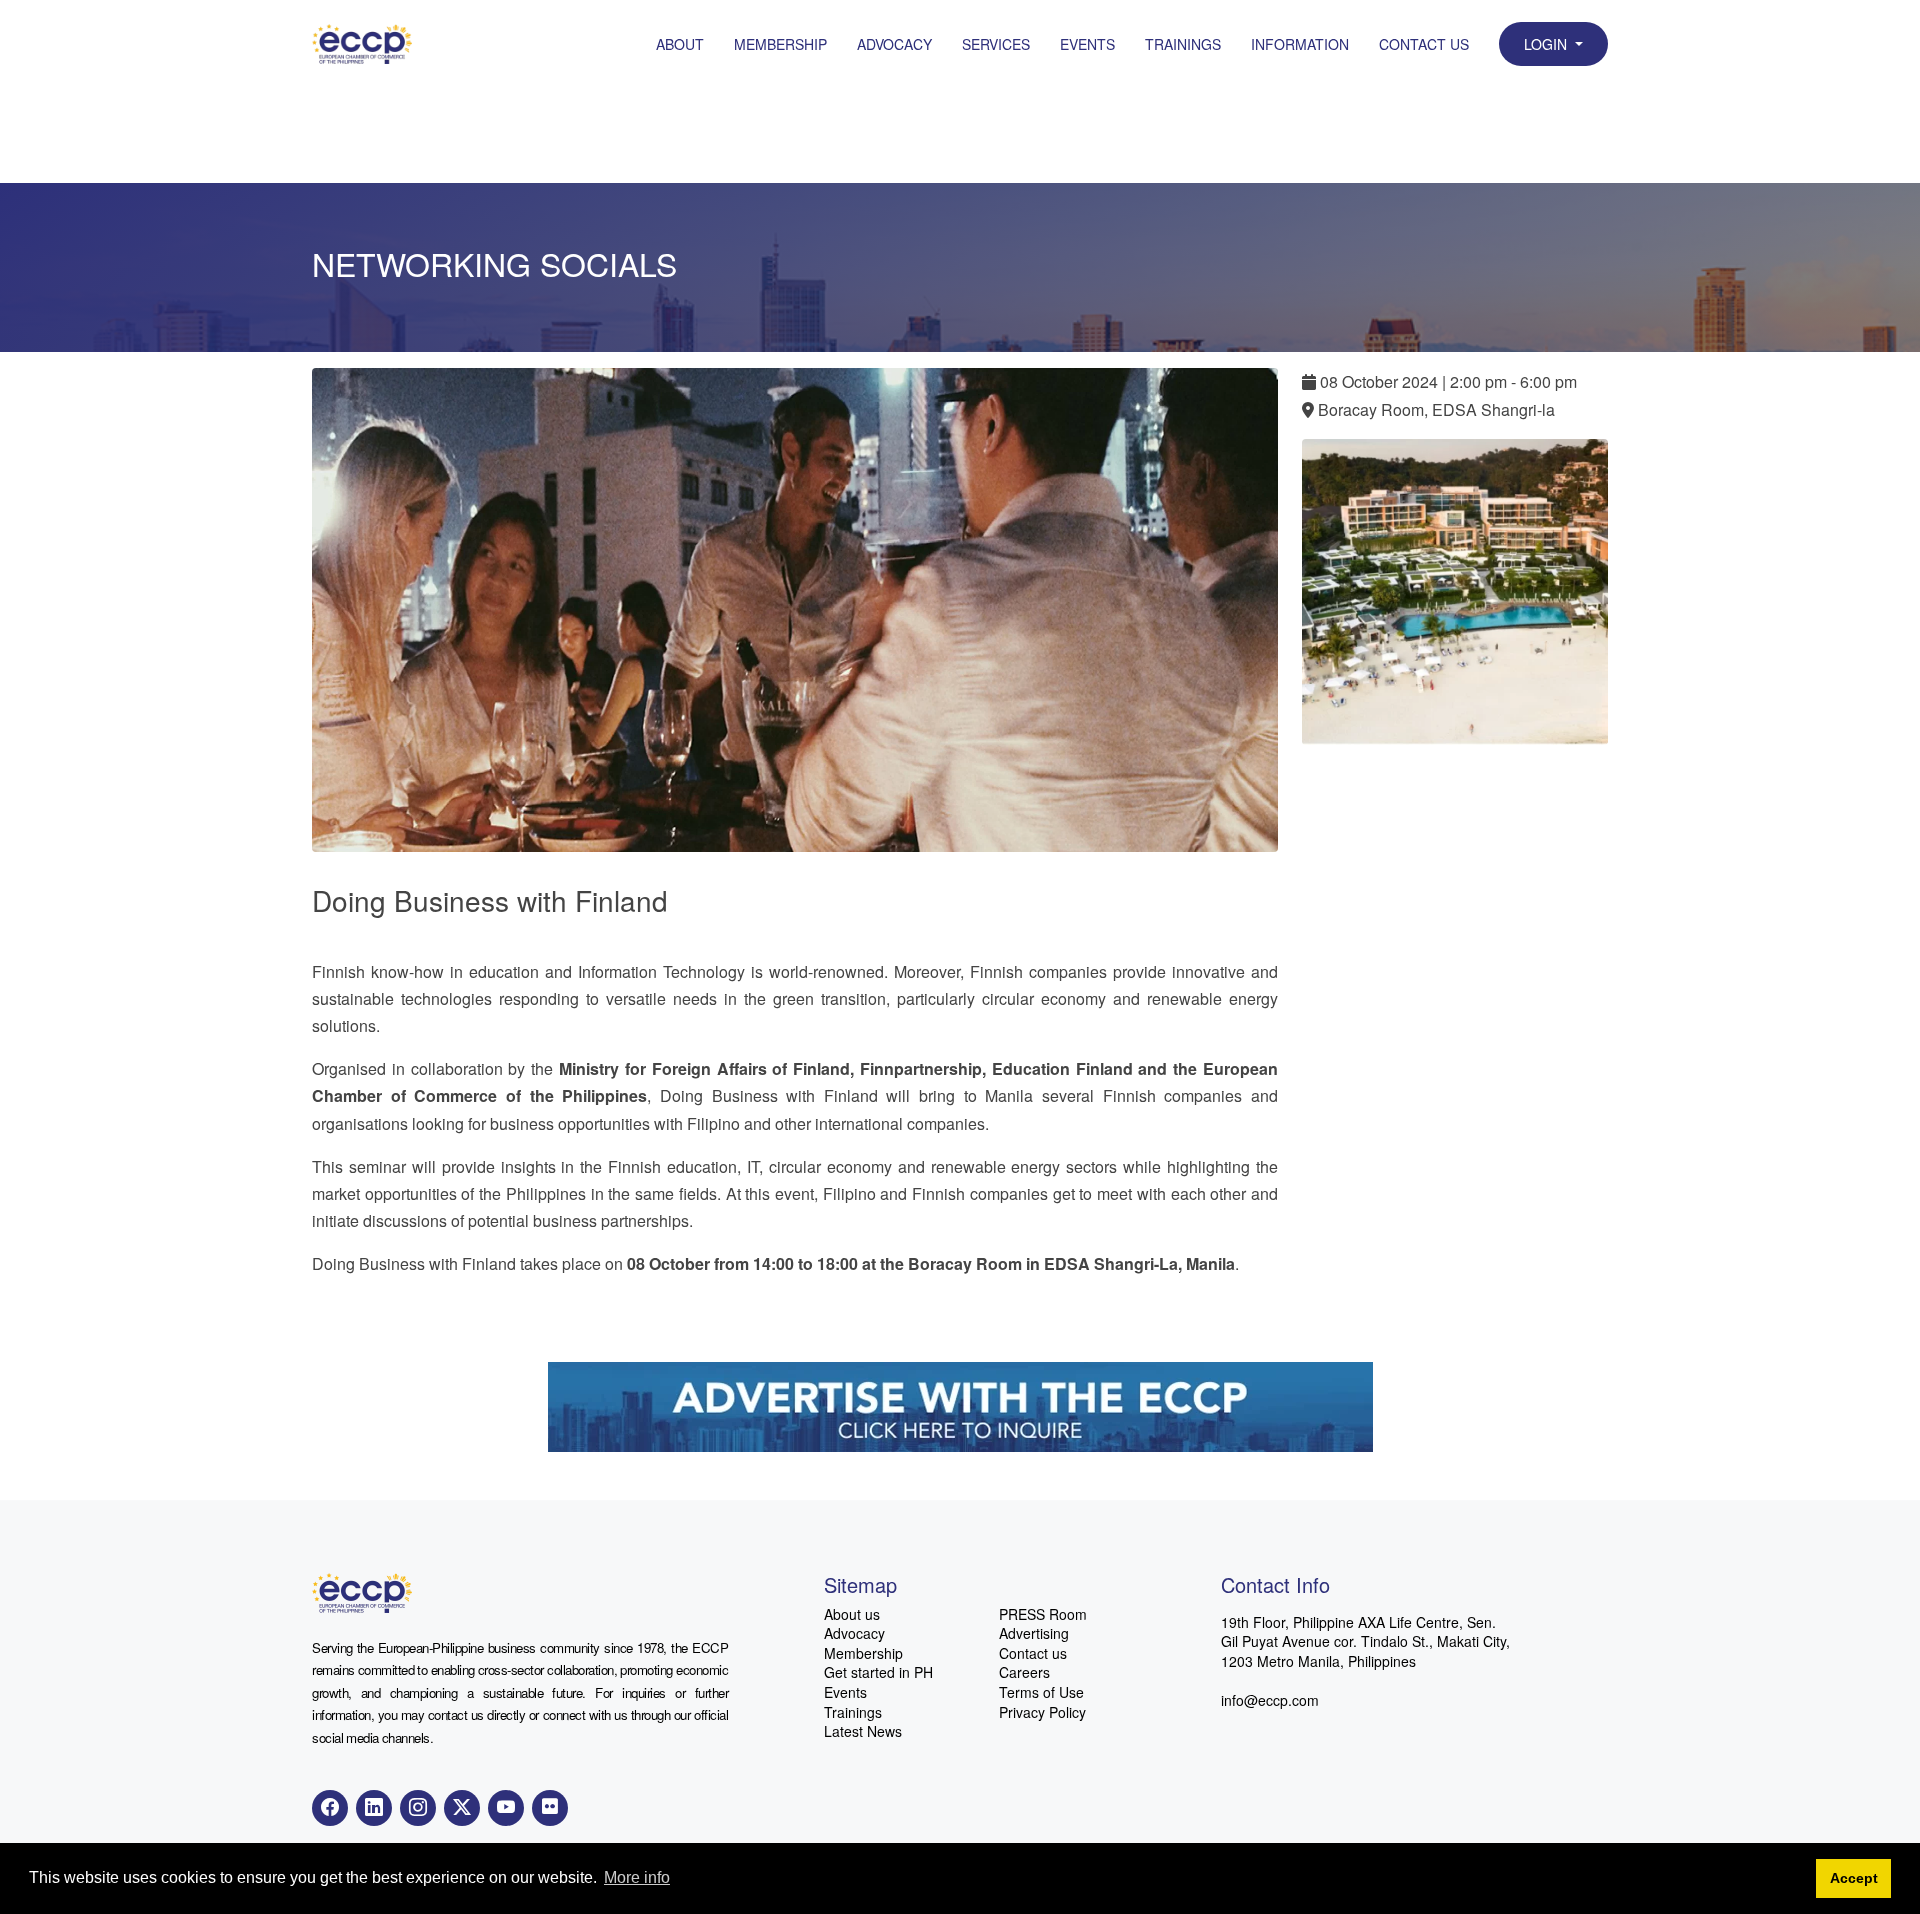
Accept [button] (1854, 1878)
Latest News (863, 1731)
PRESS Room (1043, 1614)
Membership (780, 44)
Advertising (1034, 1633)
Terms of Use (1041, 1692)
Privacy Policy (1042, 1712)
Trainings (1183, 44)
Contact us (1033, 1653)
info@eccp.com (1270, 1700)
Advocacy (894, 44)
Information (1300, 44)
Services (996, 44)
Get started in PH (878, 1672)
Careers (1024, 1672)
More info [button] (637, 1877)
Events (1087, 44)
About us (852, 1614)
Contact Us (1424, 44)
